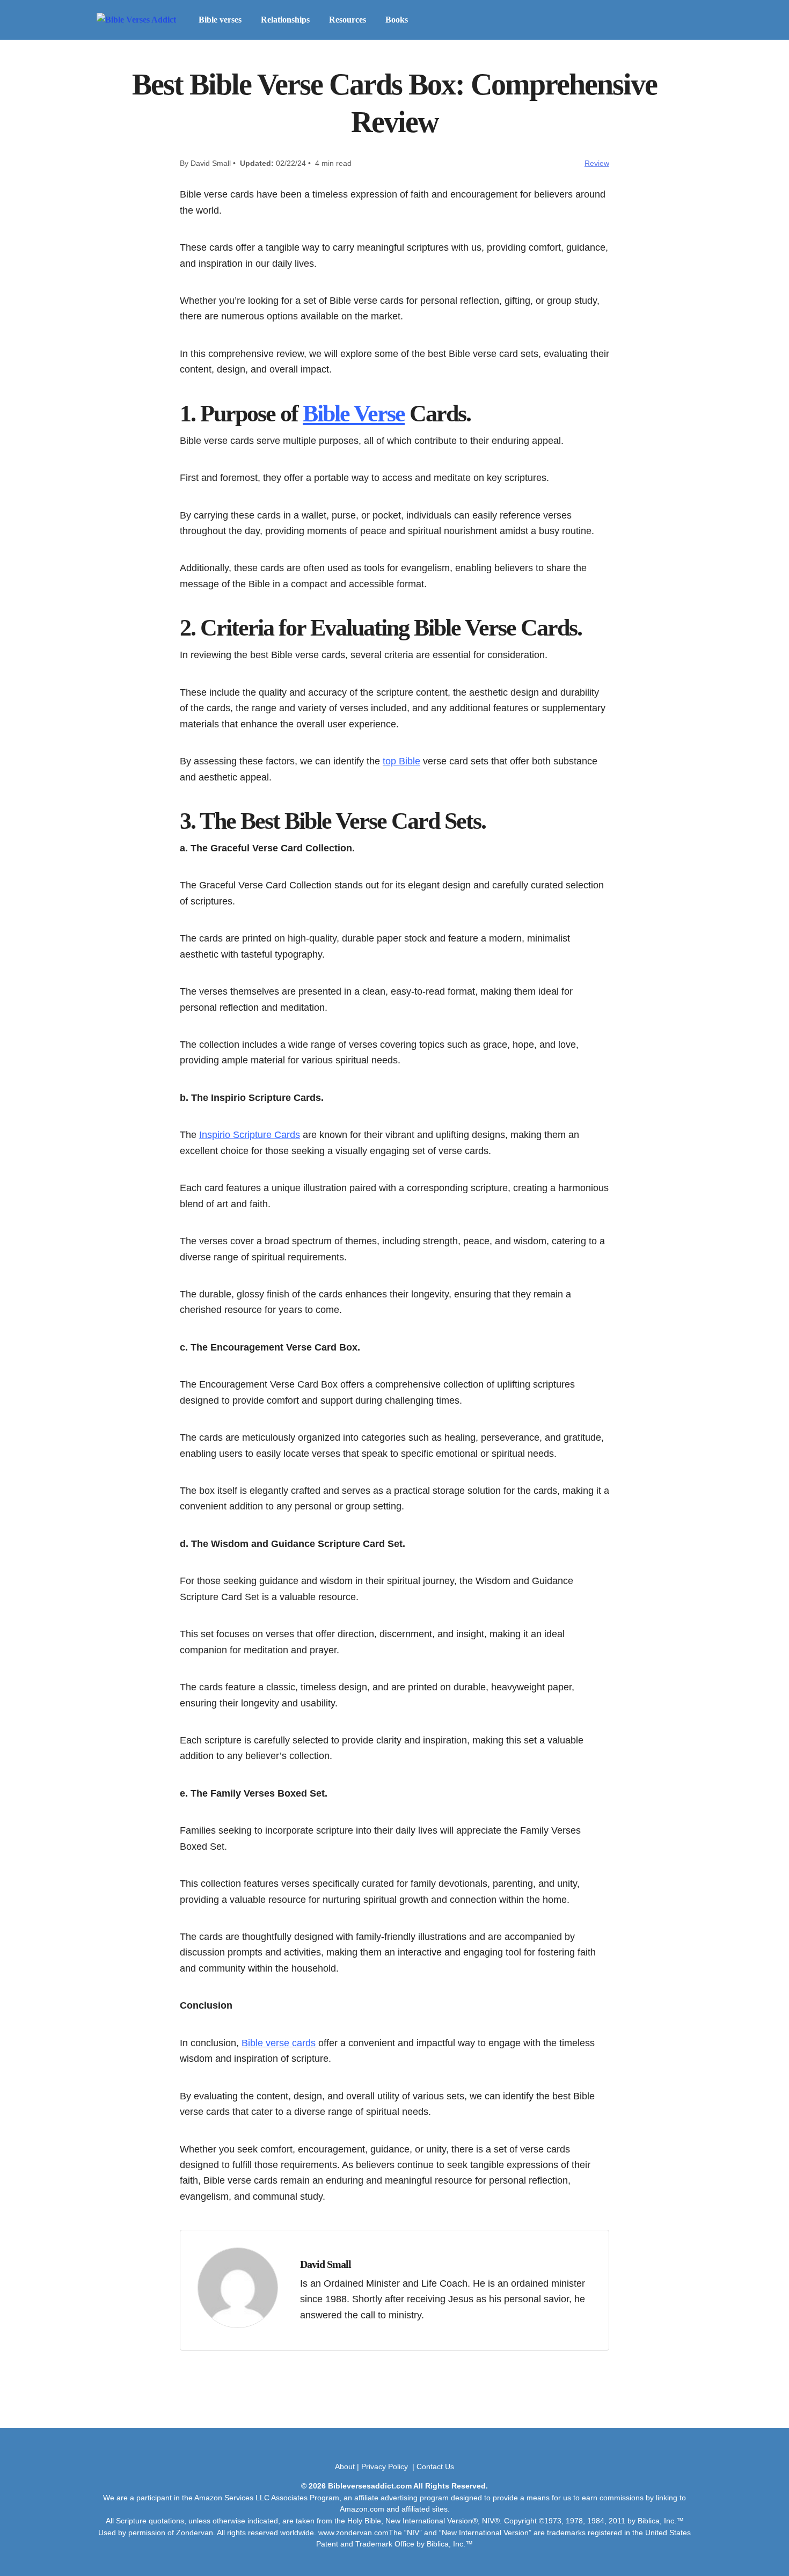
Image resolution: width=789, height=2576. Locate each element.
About (345, 2466)
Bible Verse (354, 414)
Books (397, 20)
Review (597, 163)
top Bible (401, 761)
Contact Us (435, 2466)
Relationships (285, 20)
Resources (348, 20)
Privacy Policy (386, 2466)
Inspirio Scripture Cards (250, 1134)
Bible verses (220, 20)
